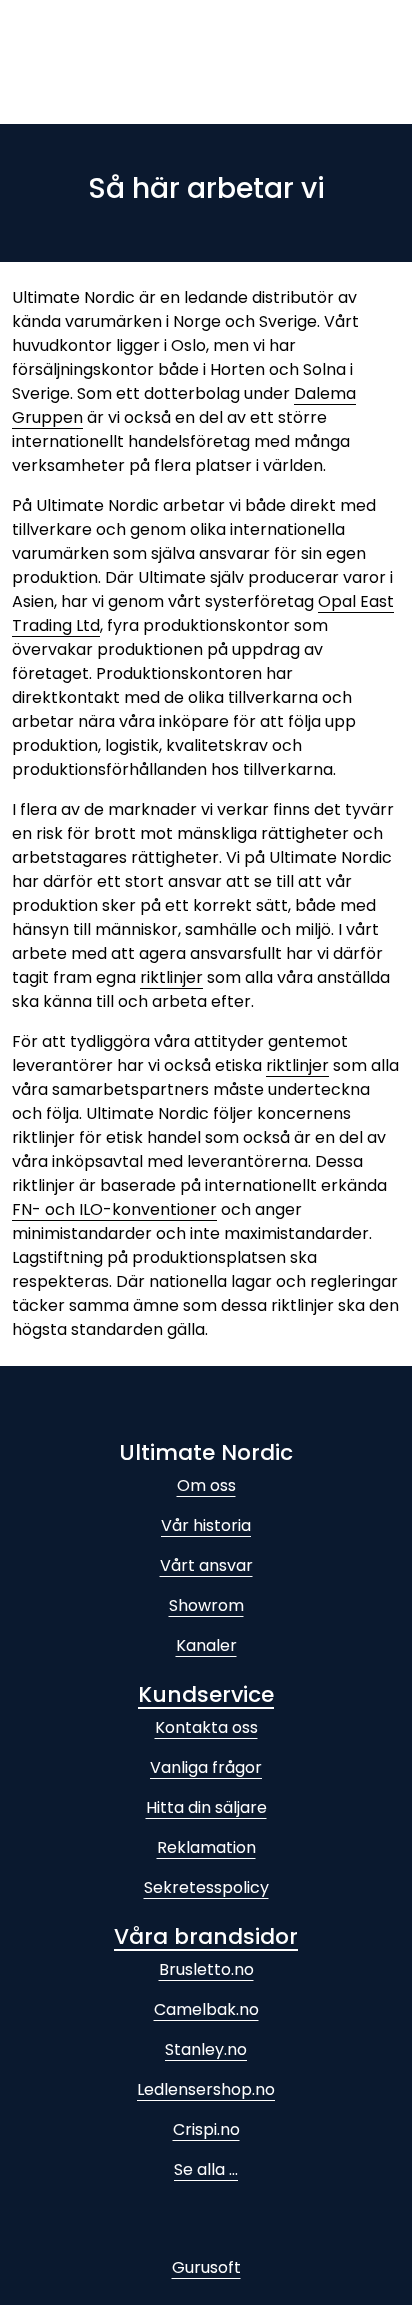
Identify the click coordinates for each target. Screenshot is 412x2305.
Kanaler (206, 1645)
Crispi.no (206, 2129)
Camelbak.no (206, 2009)
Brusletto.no (206, 1969)
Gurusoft (206, 2267)
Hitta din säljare (206, 1807)
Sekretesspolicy (206, 1887)
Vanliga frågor (206, 1767)
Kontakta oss (206, 1727)
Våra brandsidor (206, 1936)
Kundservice (206, 1694)
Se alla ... (206, 2169)
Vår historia (206, 1525)
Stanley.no (206, 2049)
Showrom (206, 1605)
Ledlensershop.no (206, 2089)
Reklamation (206, 1847)
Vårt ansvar (206, 1565)
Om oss (206, 1485)
